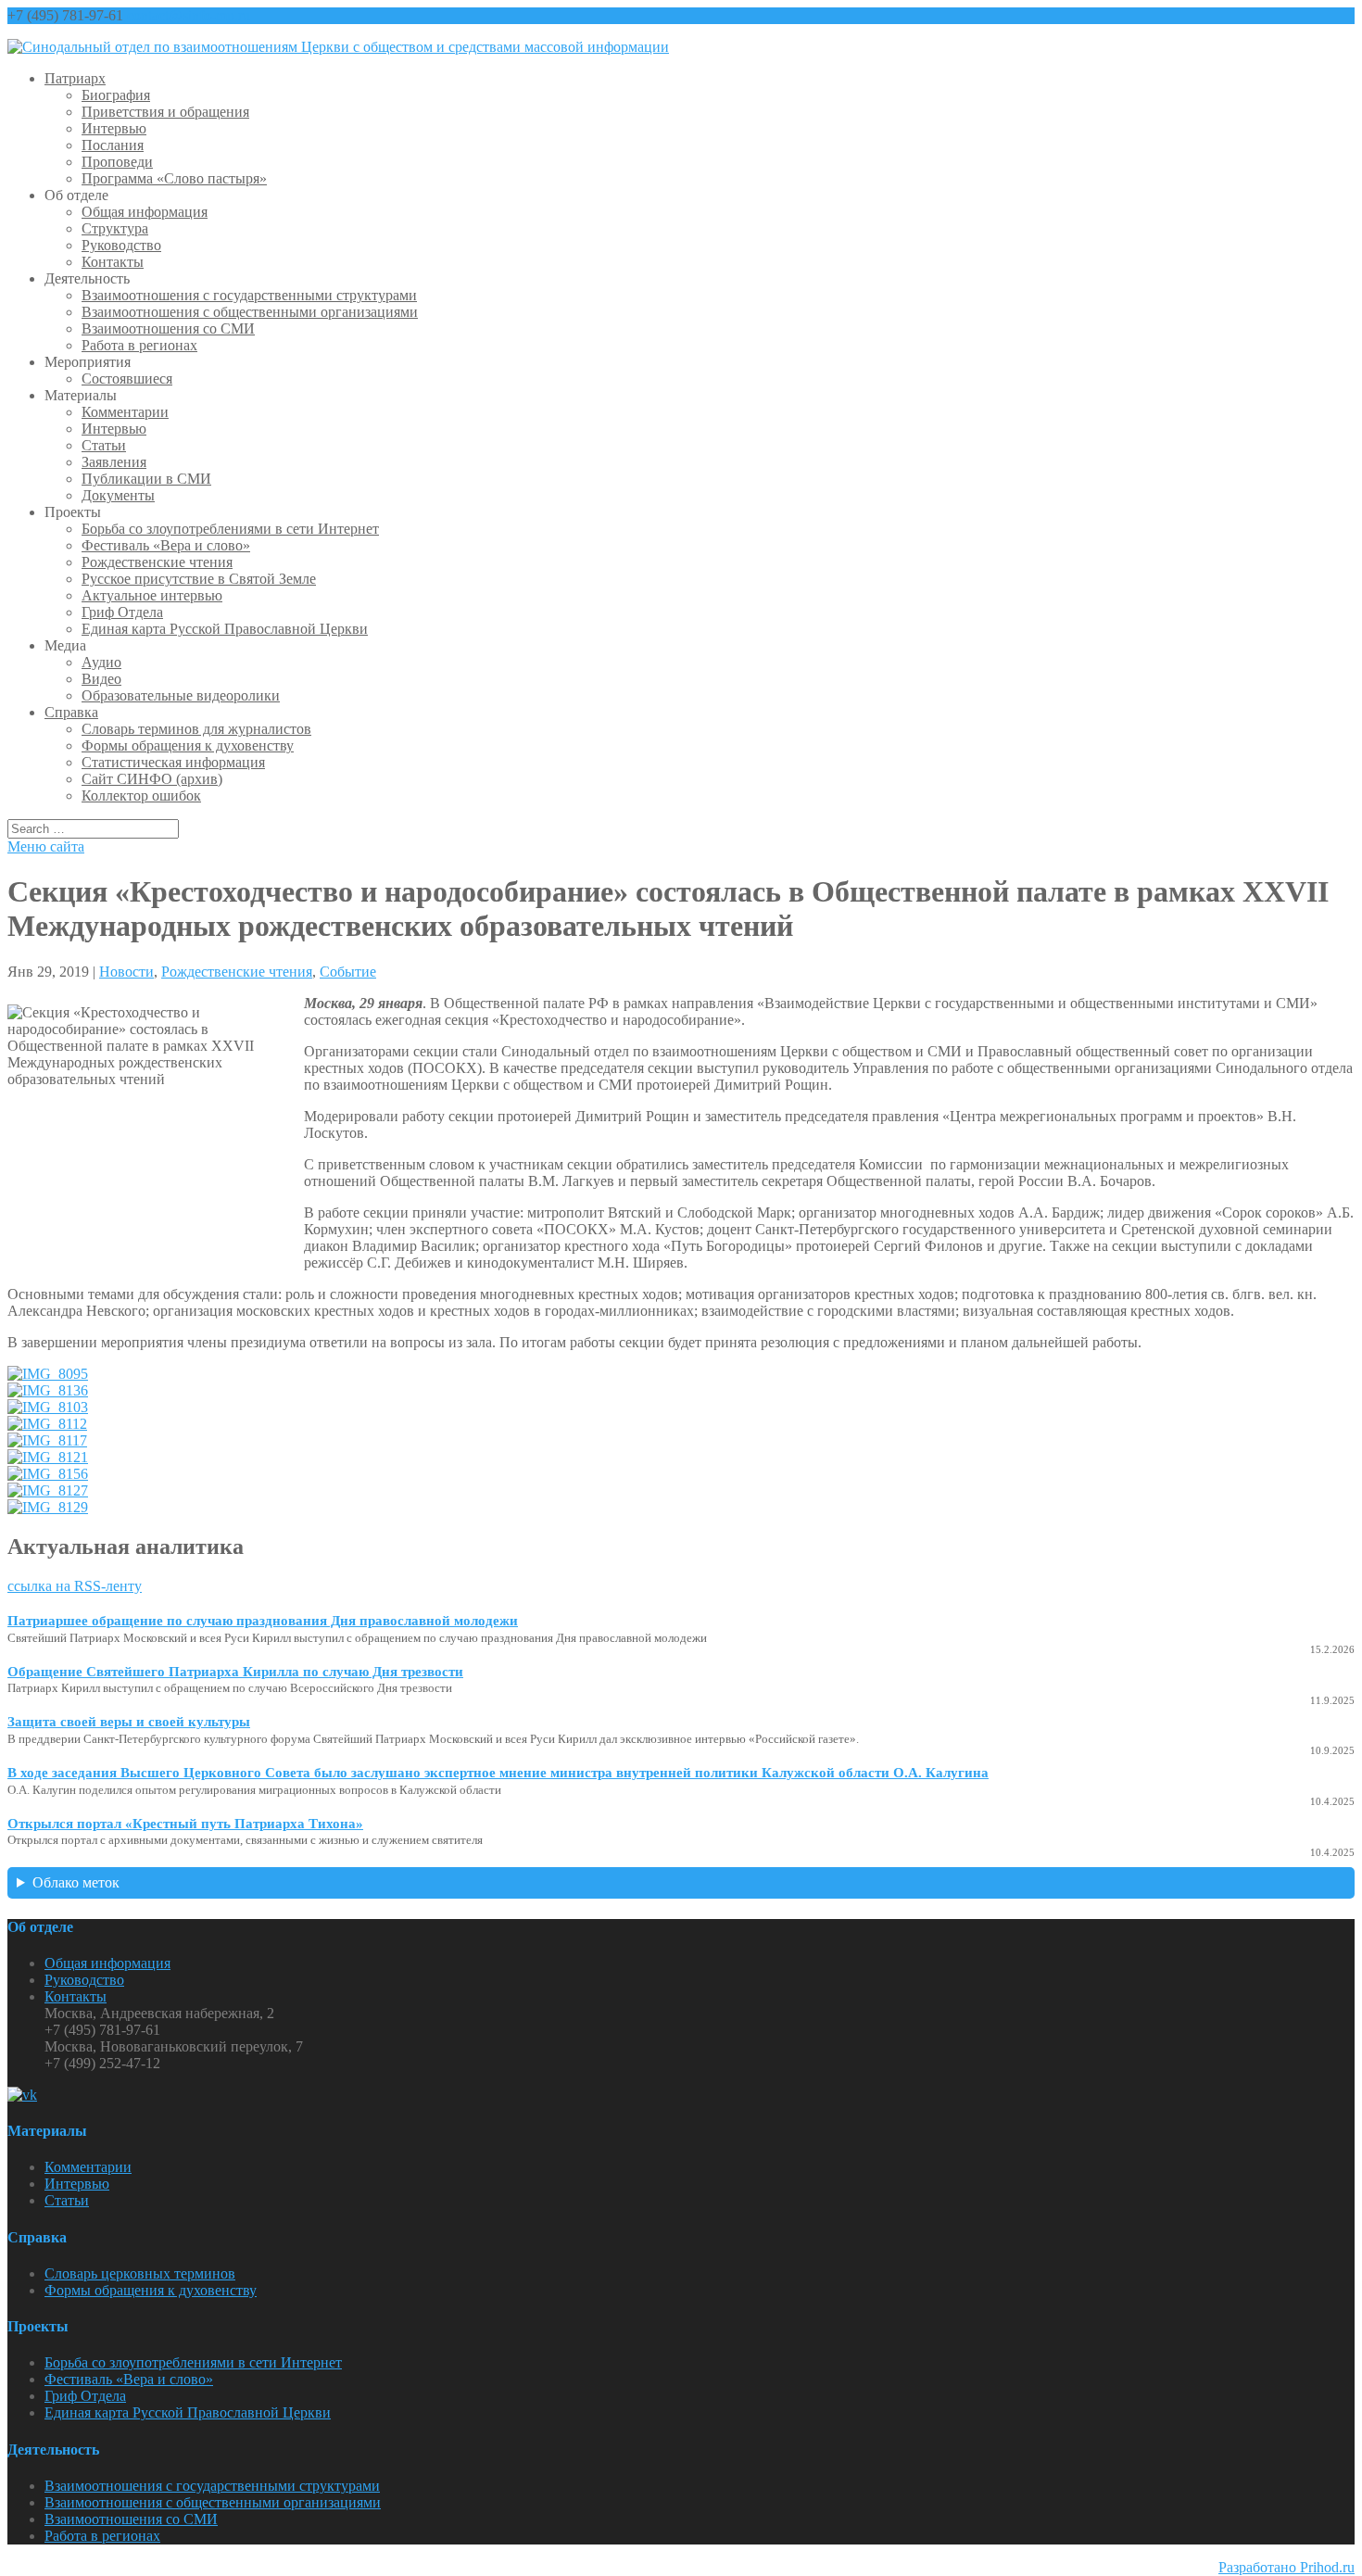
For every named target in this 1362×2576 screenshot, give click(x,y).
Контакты (113, 262)
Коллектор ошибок (141, 796)
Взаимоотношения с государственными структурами (249, 295)
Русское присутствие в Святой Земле (199, 579)
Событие (348, 972)
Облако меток (76, 1882)
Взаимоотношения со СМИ (168, 328)
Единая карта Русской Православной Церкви (225, 629)
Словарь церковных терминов (140, 2273)
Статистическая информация (173, 762)
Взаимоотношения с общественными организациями (250, 312)
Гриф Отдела (122, 612)
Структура (115, 228)
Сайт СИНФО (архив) (152, 779)
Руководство (121, 245)
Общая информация (145, 212)
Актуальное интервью (152, 595)
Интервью (114, 128)
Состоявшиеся (127, 379)
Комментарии (125, 412)
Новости (126, 972)
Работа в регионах (139, 345)
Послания (113, 145)
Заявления (114, 462)
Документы (118, 495)
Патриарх (75, 78)
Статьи (104, 445)
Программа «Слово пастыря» (174, 178)
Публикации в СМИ (146, 479)
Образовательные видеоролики (181, 695)
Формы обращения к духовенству (188, 745)
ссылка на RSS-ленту (75, 1586)
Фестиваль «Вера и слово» (166, 545)
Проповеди (117, 162)
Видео (101, 679)
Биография (116, 95)
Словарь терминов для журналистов (196, 729)
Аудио (101, 662)
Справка (71, 712)
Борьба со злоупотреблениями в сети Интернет (230, 529)
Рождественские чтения (157, 562)
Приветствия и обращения (165, 112)
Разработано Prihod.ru (1286, 2567)
